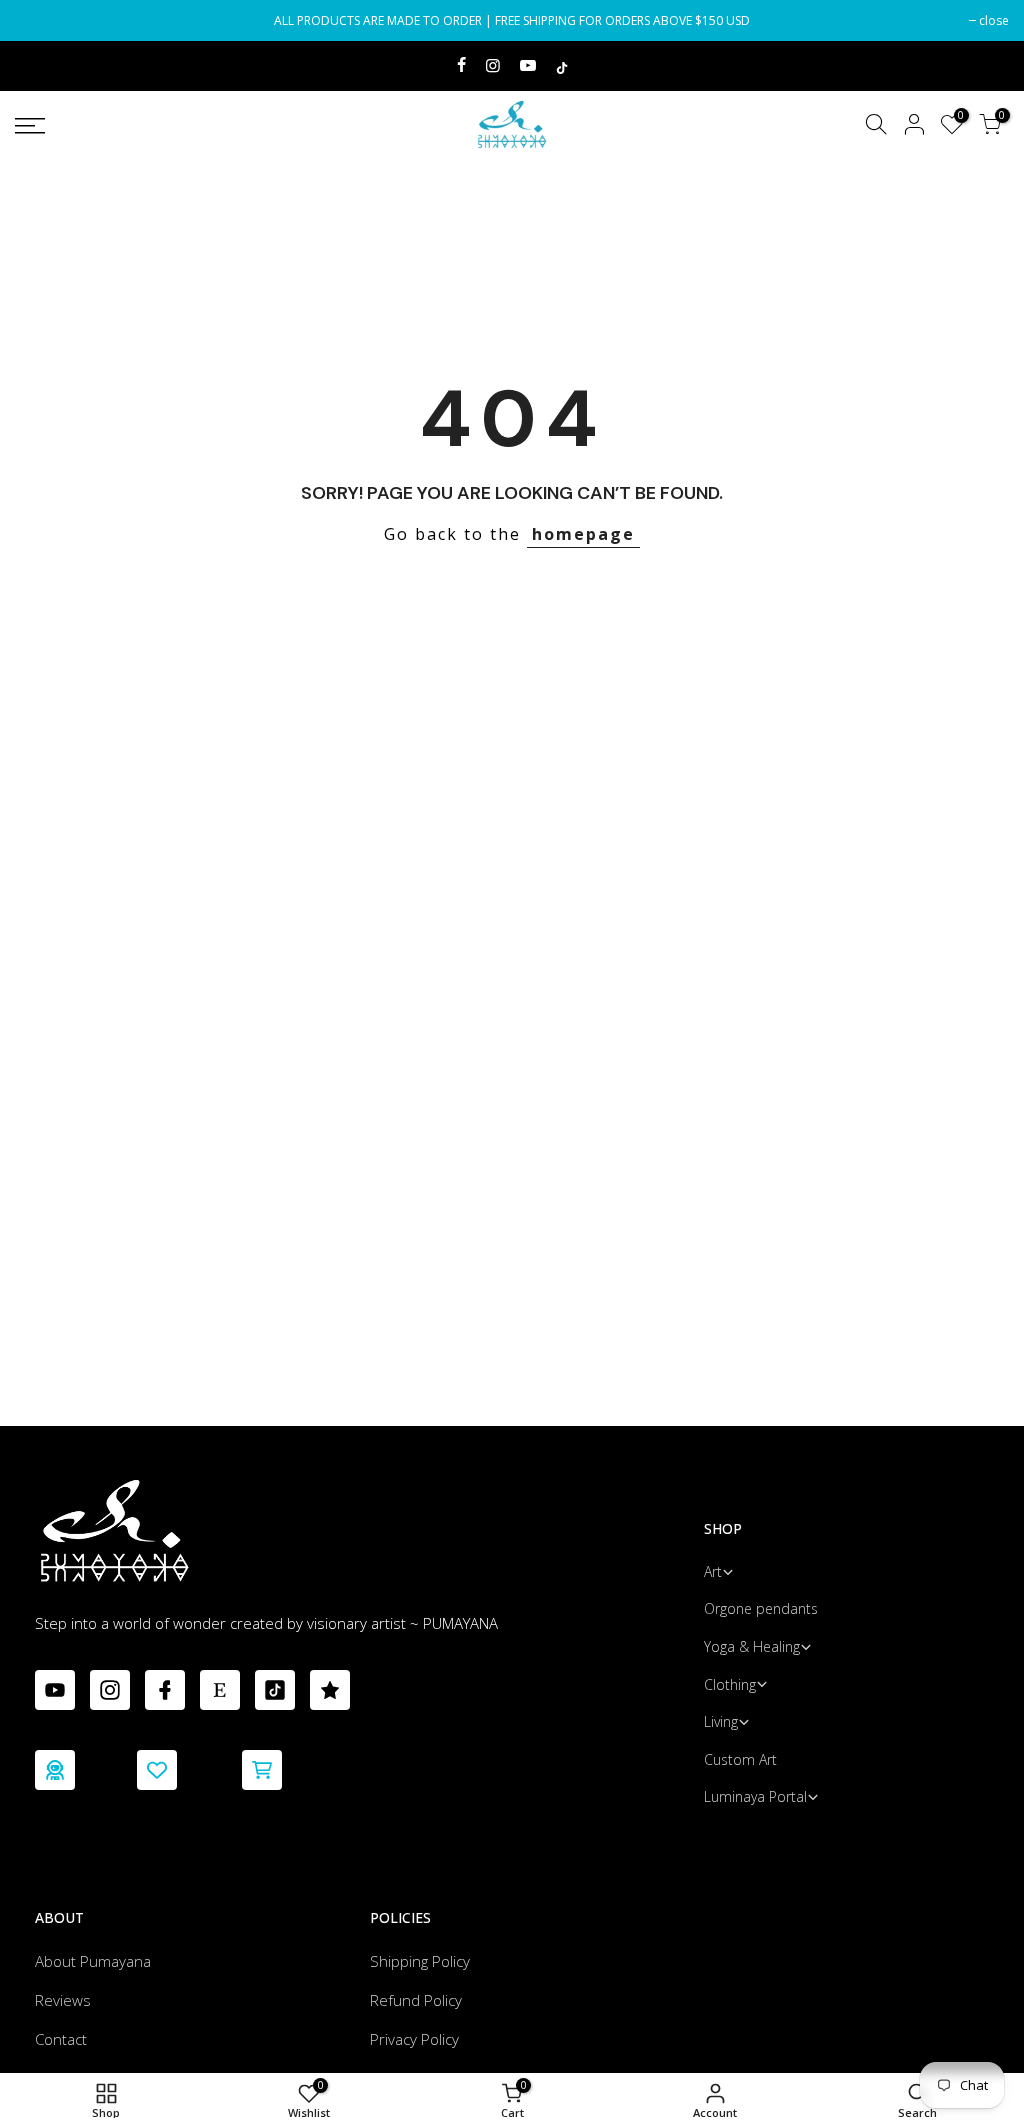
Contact (61, 2039)
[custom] (55, 1690)
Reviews (63, 2000)
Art (713, 1571)
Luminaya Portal (755, 1796)
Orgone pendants (761, 1608)
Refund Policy (416, 2000)
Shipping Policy (420, 1961)
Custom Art (740, 1759)
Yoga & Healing (752, 1646)
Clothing (730, 1684)
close (40, 20)
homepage (583, 534)
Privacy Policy (414, 2039)
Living (721, 1721)
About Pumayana (93, 1961)
